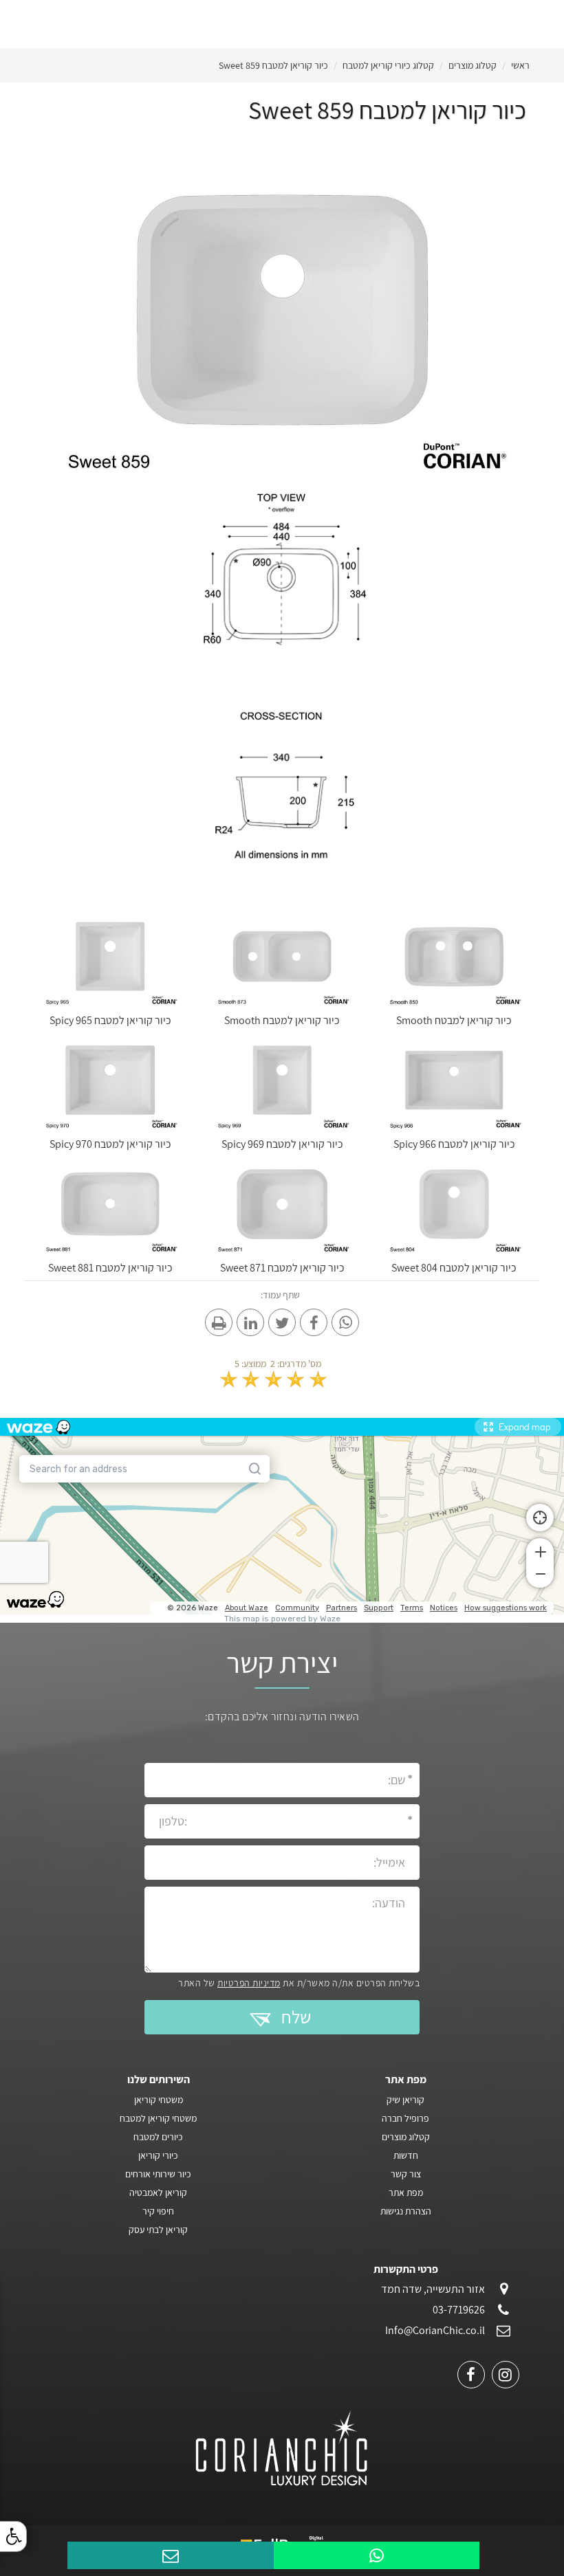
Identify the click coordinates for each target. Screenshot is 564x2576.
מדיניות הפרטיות (249, 1983)
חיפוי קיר (158, 2211)
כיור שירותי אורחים (158, 2174)
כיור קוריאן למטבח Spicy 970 (110, 1144)
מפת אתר (406, 2192)
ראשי (520, 65)
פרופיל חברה (405, 2118)
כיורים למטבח (158, 2137)
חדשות (406, 2155)
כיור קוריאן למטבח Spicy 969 (282, 1144)
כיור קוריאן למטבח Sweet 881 (110, 1268)
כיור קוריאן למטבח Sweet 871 (282, 1268)
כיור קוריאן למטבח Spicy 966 (454, 1144)
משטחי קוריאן (159, 2100)
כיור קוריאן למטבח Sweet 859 (273, 65)
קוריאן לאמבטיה (158, 2192)
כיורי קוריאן (158, 2155)
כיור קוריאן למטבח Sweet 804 (454, 1268)
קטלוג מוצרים (473, 65)
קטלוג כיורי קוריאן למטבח (388, 65)
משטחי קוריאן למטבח (158, 2118)
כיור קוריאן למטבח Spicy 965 (110, 1020)
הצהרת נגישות (406, 2211)
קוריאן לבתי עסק (158, 2230)
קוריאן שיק (405, 2100)
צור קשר (406, 2174)
